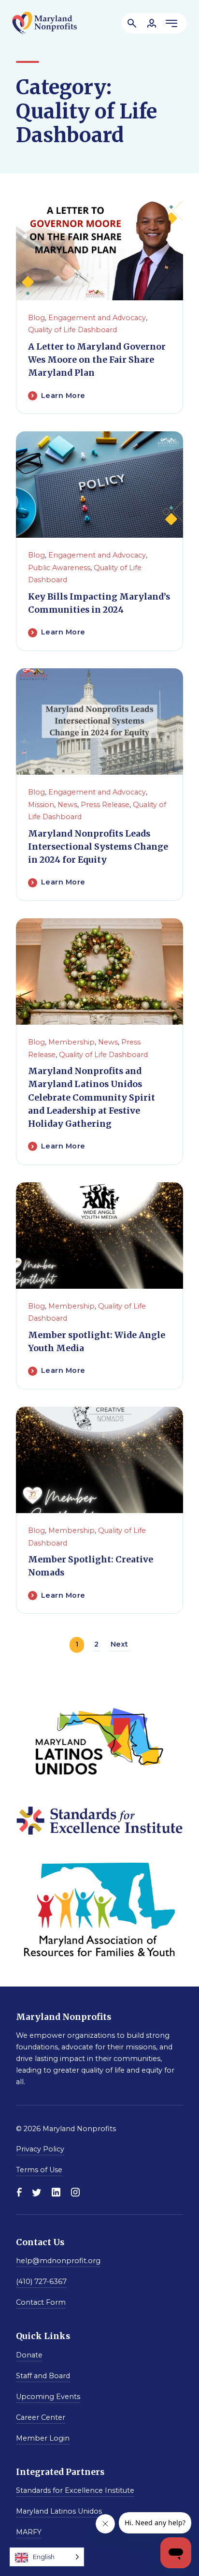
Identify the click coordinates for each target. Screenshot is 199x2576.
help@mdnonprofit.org (58, 2261)
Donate (29, 2355)
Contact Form (41, 2302)
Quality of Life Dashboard (72, 330)
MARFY (29, 2532)
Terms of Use (39, 2170)
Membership (71, 1042)
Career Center (41, 2417)
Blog (36, 318)
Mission (41, 805)
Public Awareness (59, 568)
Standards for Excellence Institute (75, 2490)
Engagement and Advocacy (97, 318)
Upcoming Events (48, 2397)
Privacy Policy (40, 2149)
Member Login (43, 2438)
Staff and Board (43, 2376)
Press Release (105, 805)
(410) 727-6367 (41, 2282)
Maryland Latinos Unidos (59, 2511)
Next (120, 1644)
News (67, 805)
